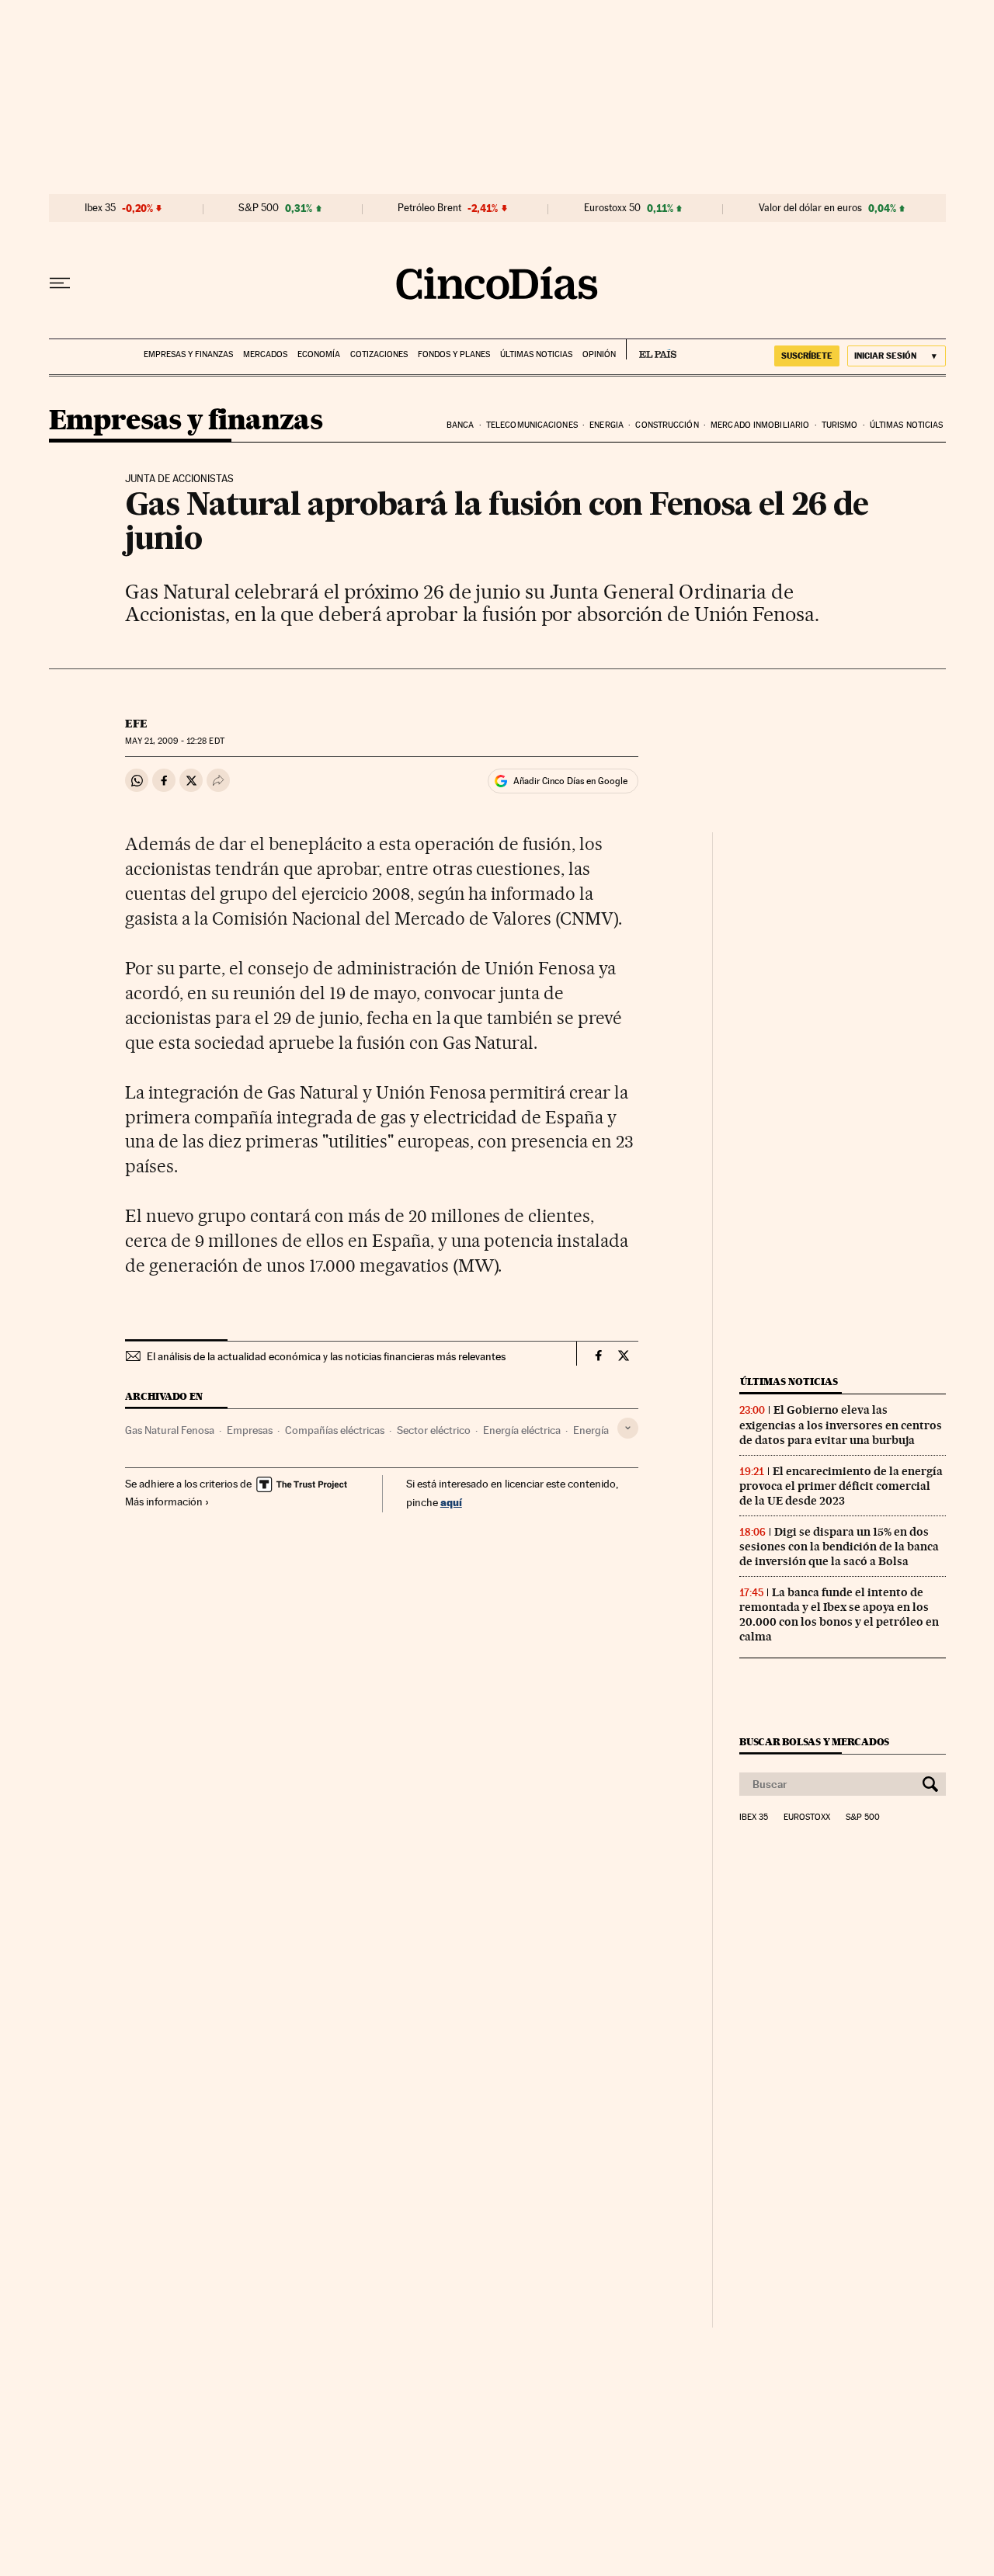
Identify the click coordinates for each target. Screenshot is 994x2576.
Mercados (265, 354)
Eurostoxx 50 (612, 208)
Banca (461, 425)
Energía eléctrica (522, 1430)
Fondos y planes (454, 354)
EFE (136, 724)
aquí (451, 1502)
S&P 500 (259, 208)
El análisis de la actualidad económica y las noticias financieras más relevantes (326, 1356)
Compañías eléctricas (335, 1430)
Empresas (250, 1430)
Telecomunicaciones (532, 425)
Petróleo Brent (429, 208)
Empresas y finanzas (188, 354)
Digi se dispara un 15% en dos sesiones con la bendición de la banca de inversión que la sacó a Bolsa (839, 1547)
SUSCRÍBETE (807, 356)
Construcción (667, 425)
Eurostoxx (807, 1817)
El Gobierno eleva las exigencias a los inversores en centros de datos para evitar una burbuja (841, 1425)
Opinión (599, 354)
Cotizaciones (379, 354)
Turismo (840, 425)
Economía (319, 354)
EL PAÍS (651, 349)
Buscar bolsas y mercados (814, 1742)
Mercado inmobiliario (760, 425)
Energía (591, 1430)
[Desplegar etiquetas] (628, 1428)
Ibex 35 (100, 208)
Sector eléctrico (434, 1430)
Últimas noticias (536, 354)
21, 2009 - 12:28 (174, 741)
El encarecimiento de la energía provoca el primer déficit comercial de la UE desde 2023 (841, 1486)
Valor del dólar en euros (810, 208)
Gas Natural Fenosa (170, 1430)
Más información (164, 1502)
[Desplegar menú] (60, 283)
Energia (606, 425)
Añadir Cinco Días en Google (570, 781)
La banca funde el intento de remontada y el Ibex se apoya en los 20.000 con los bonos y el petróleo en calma (839, 1614)
